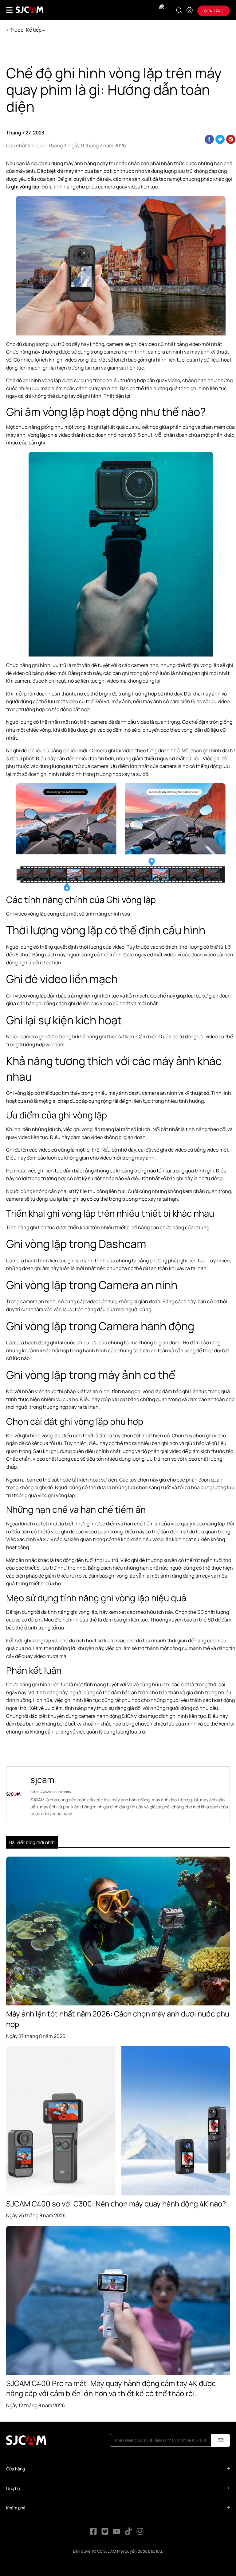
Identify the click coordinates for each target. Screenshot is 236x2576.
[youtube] (117, 2533)
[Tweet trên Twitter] (220, 139)
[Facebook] (93, 2533)
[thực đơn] (9, 10)
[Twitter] (105, 2533)
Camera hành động (28, 1342)
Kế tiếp (34, 30)
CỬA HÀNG (214, 11)
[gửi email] (221, 2440)
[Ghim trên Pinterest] (231, 139)
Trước (17, 30)
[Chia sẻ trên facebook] (209, 139)
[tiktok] (129, 2533)
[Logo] (29, 10)
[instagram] (140, 2533)
